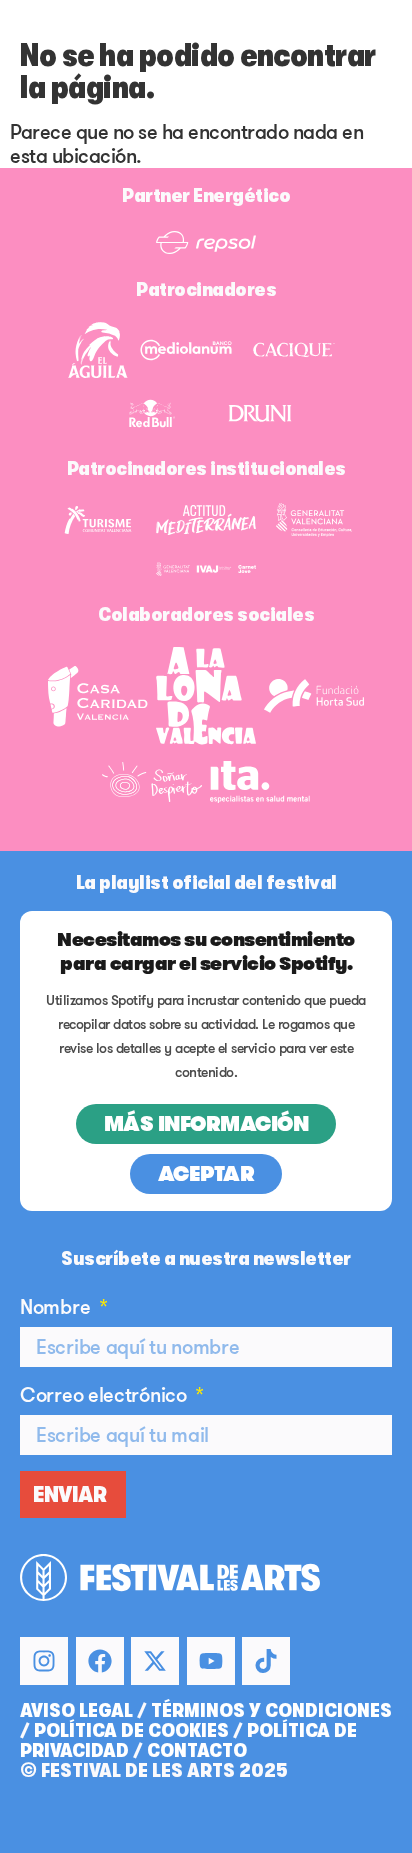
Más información (206, 1124)
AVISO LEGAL (76, 1710)
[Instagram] (44, 1661)
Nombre (57, 1307)
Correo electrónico (105, 1395)
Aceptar (206, 1174)
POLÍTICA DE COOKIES (131, 1730)
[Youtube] (211, 1661)
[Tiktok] (266, 1661)
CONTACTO (197, 1750)
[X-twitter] (155, 1661)
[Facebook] (100, 1661)
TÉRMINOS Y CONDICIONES (271, 1710)
